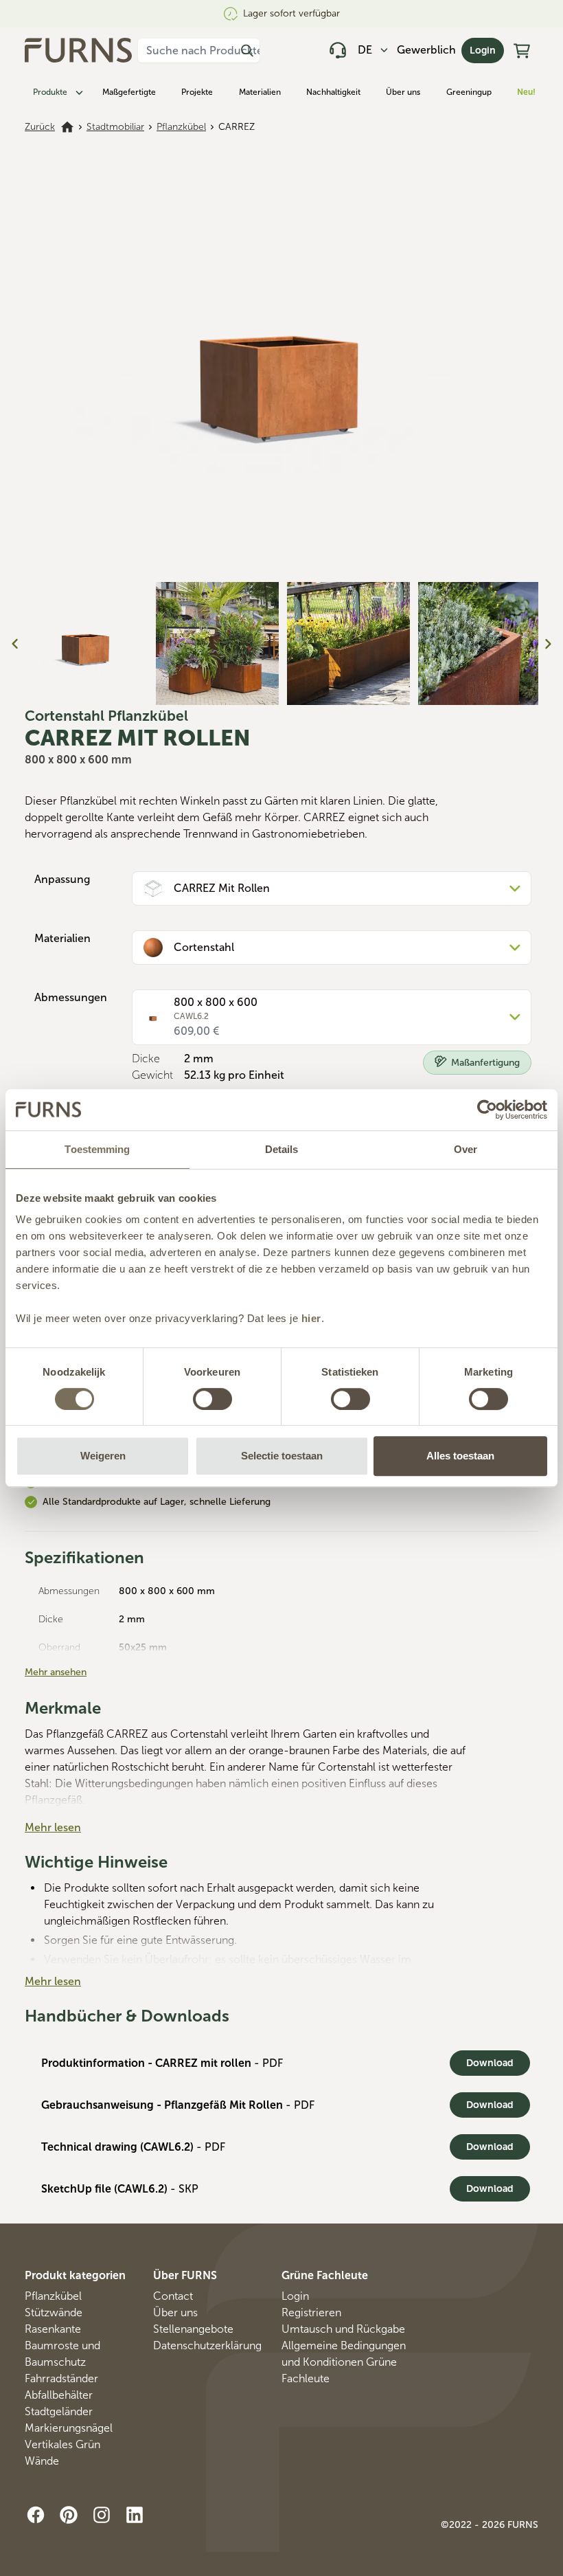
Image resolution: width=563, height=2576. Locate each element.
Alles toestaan (460, 1456)
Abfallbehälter (59, 2395)
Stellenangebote (193, 2329)
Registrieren (311, 2312)
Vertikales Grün (62, 2444)
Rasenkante (53, 2329)
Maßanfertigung (485, 1063)
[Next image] (548, 644)
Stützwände (54, 2312)
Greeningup (469, 92)
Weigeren (103, 1456)
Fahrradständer (61, 2378)
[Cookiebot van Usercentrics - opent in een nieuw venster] (487, 1110)
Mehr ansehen (56, 1672)
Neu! (526, 92)
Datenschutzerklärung (207, 2345)
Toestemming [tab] (97, 1149)
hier (311, 1318)
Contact (173, 2296)
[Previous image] (15, 644)
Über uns (403, 92)
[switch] (212, 1399)
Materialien (260, 92)
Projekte (197, 92)
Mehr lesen (53, 1827)
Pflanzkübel (181, 127)
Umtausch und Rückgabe (343, 2329)
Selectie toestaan (282, 1456)
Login (483, 51)
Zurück (40, 127)
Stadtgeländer (59, 2411)
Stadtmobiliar (115, 127)
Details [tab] (282, 1149)
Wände (42, 2461)
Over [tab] (466, 1149)
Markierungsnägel (69, 2428)
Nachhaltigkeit (333, 92)
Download (490, 2063)
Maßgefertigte (129, 92)
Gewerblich (426, 50)
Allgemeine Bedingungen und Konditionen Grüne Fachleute (344, 2362)
